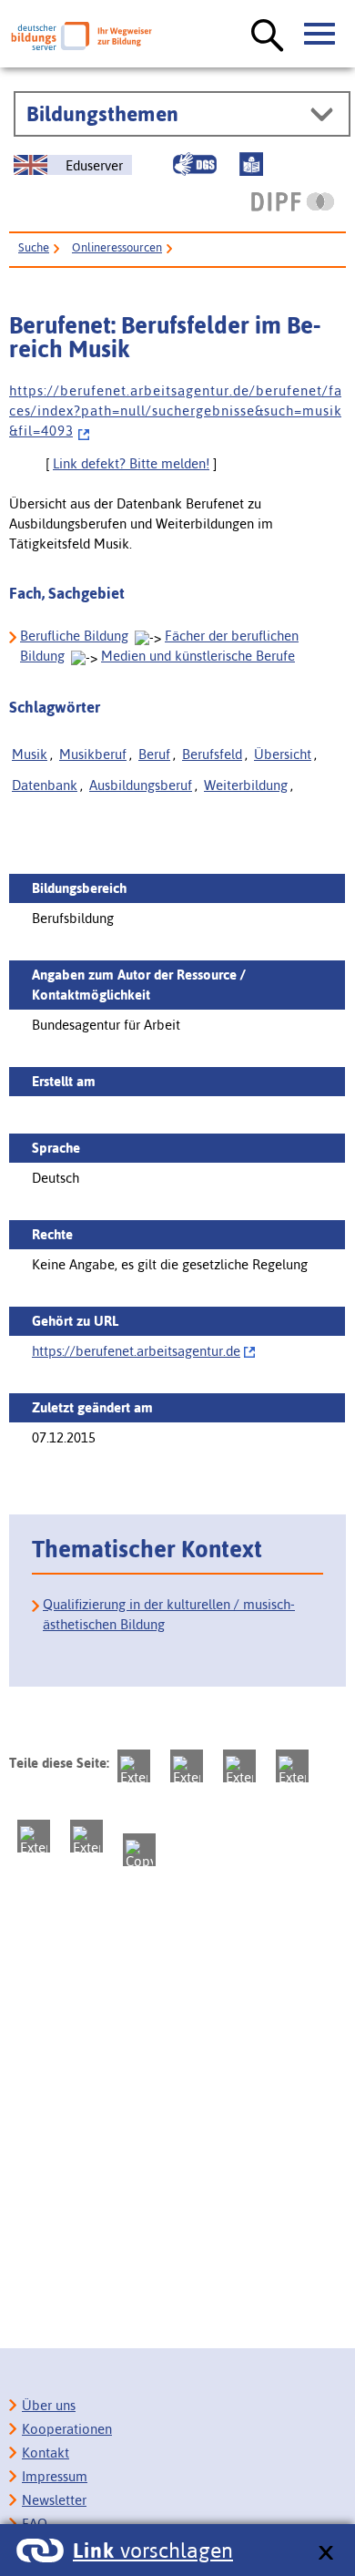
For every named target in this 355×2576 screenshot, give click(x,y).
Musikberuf (93, 754)
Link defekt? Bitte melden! (131, 463)
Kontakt (46, 2453)
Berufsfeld (212, 754)
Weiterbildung (246, 785)
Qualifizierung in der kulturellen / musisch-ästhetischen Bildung (169, 1614)
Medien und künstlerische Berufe (198, 656)
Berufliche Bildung (74, 636)
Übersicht (283, 754)
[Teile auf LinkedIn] (34, 1836)
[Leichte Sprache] (251, 164)
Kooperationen (67, 2429)
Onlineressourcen (117, 247)
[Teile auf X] (239, 1766)
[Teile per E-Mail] (86, 1836)
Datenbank (45, 785)
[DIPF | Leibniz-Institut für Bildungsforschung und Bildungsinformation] (293, 201)
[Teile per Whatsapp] (292, 1766)
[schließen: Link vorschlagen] (325, 2554)
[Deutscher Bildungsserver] (81, 36)
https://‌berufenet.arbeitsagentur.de (136, 1351)
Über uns (49, 2405)
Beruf (154, 754)
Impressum (55, 2476)
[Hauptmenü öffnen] (320, 35)
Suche (34, 247)
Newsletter (54, 2500)
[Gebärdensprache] (195, 164)
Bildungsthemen (102, 114)
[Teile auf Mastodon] (134, 1766)
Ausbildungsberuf (141, 785)
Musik (30, 754)
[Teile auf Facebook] (187, 1766)
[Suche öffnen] (268, 36)
